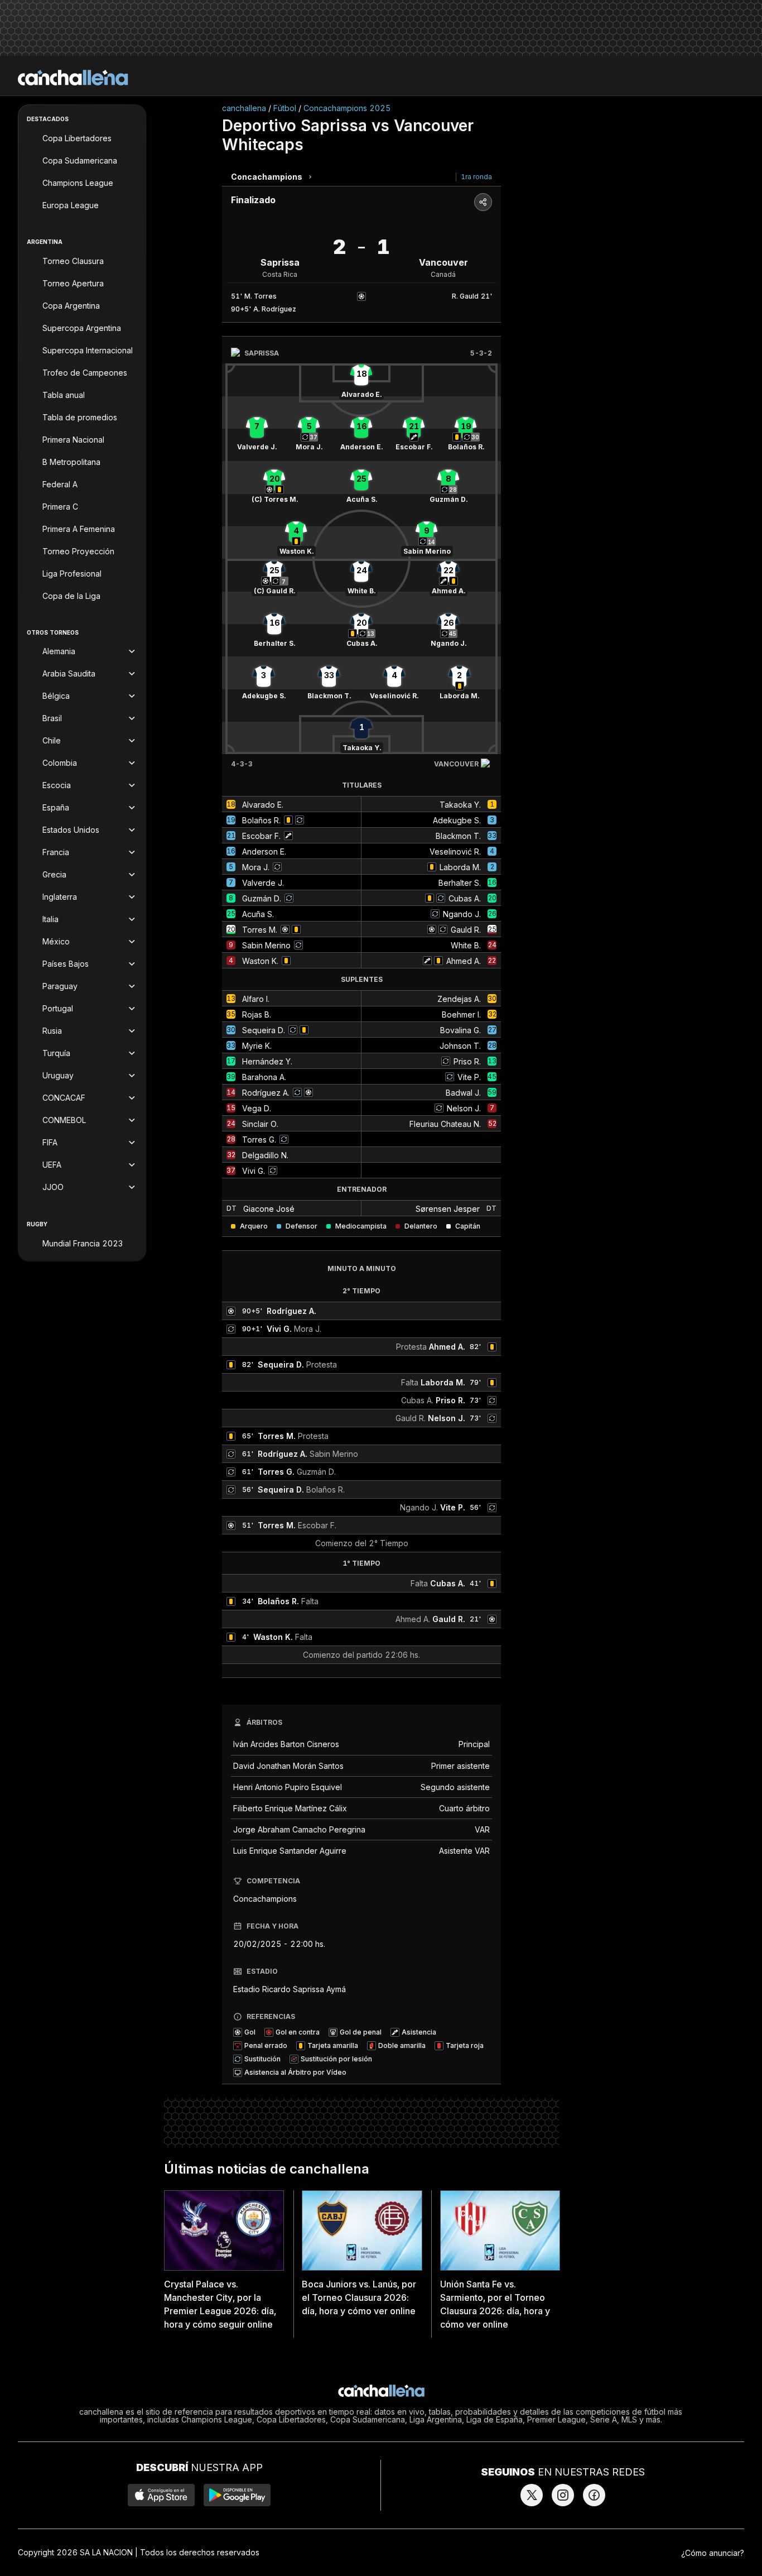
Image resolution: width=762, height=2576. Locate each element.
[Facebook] (594, 2495)
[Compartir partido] (483, 202)
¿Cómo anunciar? (713, 2553)
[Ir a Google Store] (237, 2495)
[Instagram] (563, 2495)
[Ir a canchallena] (73, 78)
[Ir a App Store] (161, 2495)
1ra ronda (476, 177)
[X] (532, 2495)
